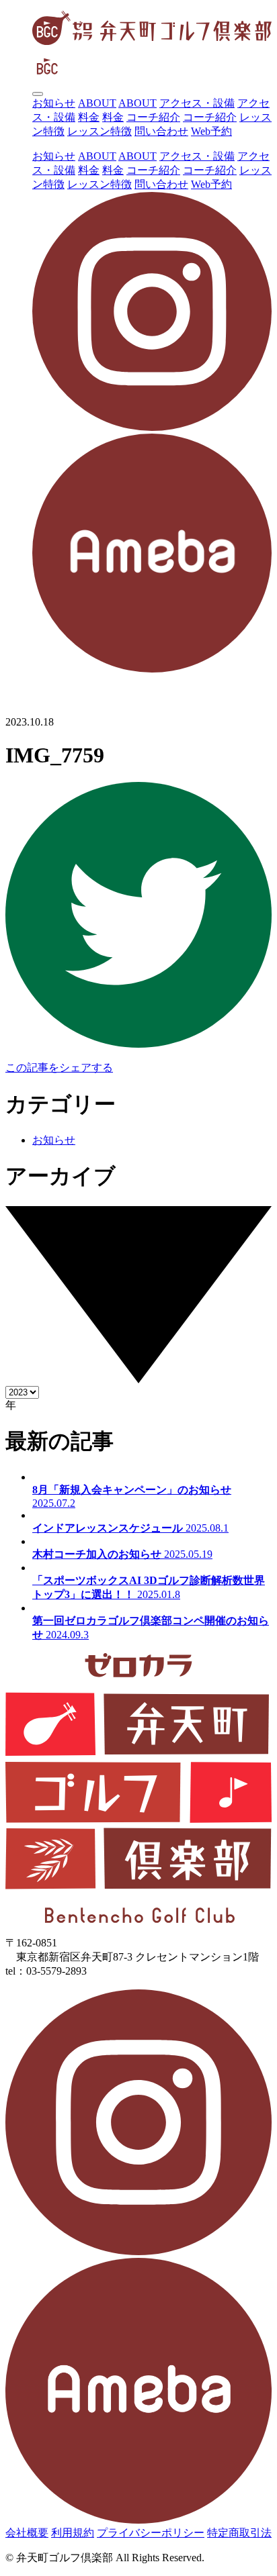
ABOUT (97, 103)
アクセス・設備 (197, 103)
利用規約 (73, 2533)
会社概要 (27, 2533)
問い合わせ (161, 131)
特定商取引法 (239, 2533)
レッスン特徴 (100, 131)
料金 (89, 117)
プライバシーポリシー (151, 2533)
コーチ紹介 (153, 117)
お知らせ (54, 103)
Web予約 (211, 131)
